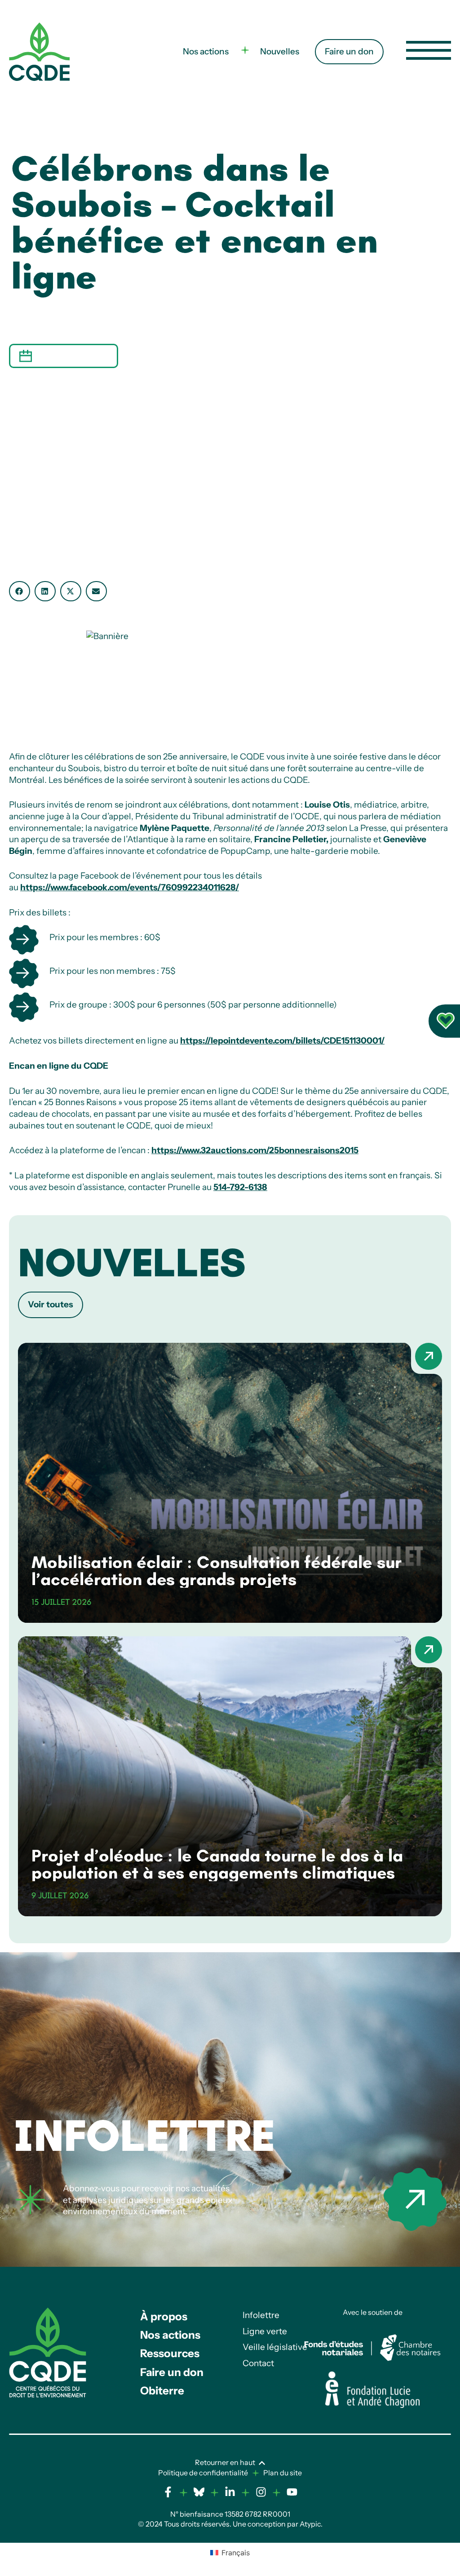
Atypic (310, 2524)
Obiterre (162, 2391)
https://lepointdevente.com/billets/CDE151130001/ (282, 1041)
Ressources (170, 2353)
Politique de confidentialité (203, 2473)
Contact (258, 2363)
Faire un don (349, 51)
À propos (164, 2316)
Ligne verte (265, 2331)
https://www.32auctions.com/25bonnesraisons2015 (255, 1150)
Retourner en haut (225, 2462)
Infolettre (144, 2136)
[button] (20, 591)
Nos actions (206, 51)
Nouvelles (280, 51)
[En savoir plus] (415, 2199)
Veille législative (275, 2347)
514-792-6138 (240, 1187)
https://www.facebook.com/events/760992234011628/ (130, 887)
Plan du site (283, 2473)
